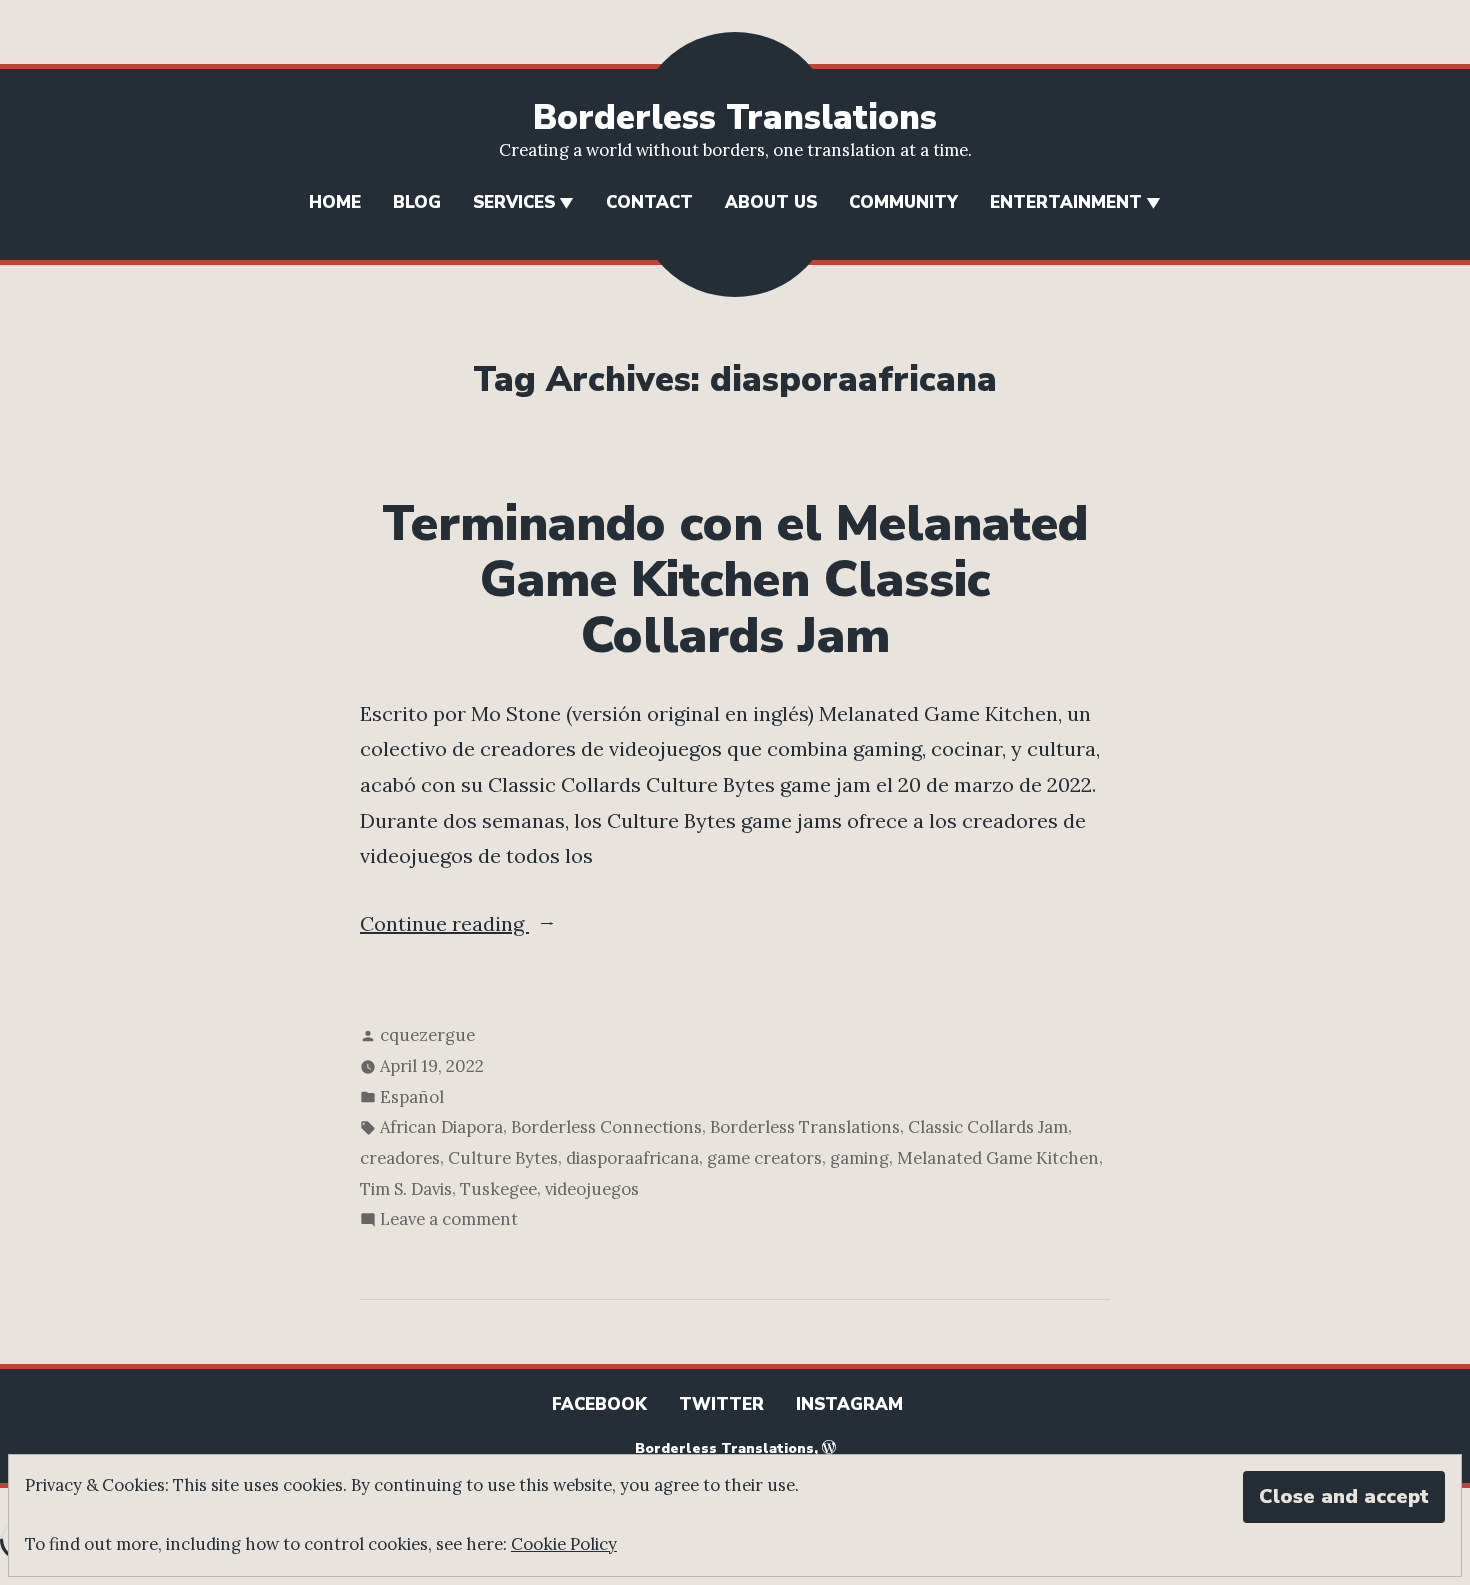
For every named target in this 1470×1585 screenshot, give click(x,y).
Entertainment (1066, 202)
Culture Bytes (503, 1158)
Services (514, 202)
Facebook (599, 1404)
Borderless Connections (606, 1127)
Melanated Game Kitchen (998, 1158)
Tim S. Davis (406, 1189)
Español (412, 1097)
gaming (859, 1158)
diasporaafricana (632, 1158)
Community (903, 202)
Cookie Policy (564, 1544)
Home (335, 202)
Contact (649, 202)
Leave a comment (449, 1221)
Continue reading (509, 926)
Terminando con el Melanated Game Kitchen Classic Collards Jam (735, 580)
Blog (417, 202)
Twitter (721, 1404)
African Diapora (441, 1127)
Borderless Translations (735, 117)
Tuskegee (498, 1189)
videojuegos (592, 1189)
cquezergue (427, 1035)
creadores (400, 1158)
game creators (764, 1158)
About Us (771, 202)
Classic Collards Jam (988, 1127)
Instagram (849, 1404)
